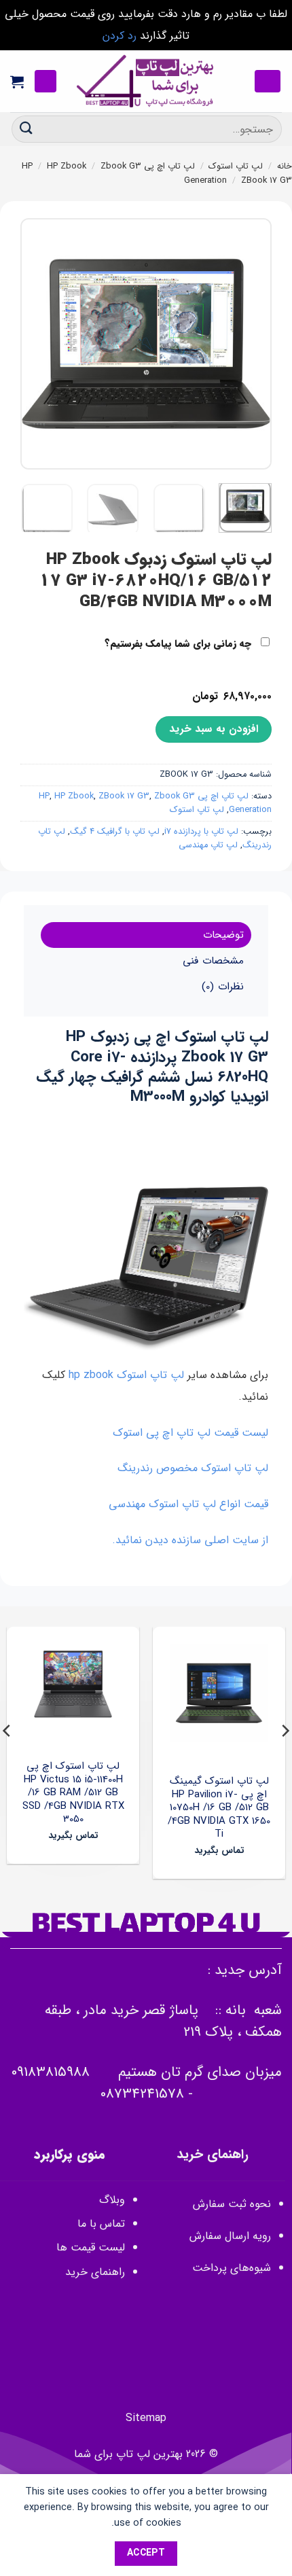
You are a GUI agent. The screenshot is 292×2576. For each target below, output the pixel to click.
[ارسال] (26, 129)
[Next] (33, 344)
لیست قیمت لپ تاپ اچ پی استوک (190, 1433)
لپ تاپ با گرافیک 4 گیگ (115, 832)
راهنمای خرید (93, 2272)
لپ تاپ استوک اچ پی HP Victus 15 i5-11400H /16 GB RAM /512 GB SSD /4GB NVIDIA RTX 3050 (73, 1793)
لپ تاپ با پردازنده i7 (201, 832)
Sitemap (146, 2418)
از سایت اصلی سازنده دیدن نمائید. (190, 1540)
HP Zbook (67, 166)
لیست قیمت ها (91, 2247)
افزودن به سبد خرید (214, 729)
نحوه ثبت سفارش (232, 2204)
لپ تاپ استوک (236, 166)
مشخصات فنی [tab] (213, 961)
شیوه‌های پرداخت (232, 2268)
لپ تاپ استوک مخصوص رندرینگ (193, 1468)
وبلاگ (112, 2200)
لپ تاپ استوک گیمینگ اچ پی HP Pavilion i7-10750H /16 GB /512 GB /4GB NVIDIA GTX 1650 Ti (219, 1808)
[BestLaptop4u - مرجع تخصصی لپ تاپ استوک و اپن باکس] (146, 81)
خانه (285, 166)
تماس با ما (101, 2224)
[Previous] (250, 344)
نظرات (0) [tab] (222, 987)
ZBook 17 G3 (267, 181)
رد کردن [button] (120, 36)
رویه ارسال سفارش (230, 2236)
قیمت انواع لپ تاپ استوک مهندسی (188, 1504)
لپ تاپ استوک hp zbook (126, 1375)
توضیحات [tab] (223, 935)
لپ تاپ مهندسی (208, 845)
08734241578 (142, 2094)
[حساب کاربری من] (45, 81)
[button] (268, 81)
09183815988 (50, 2072)
